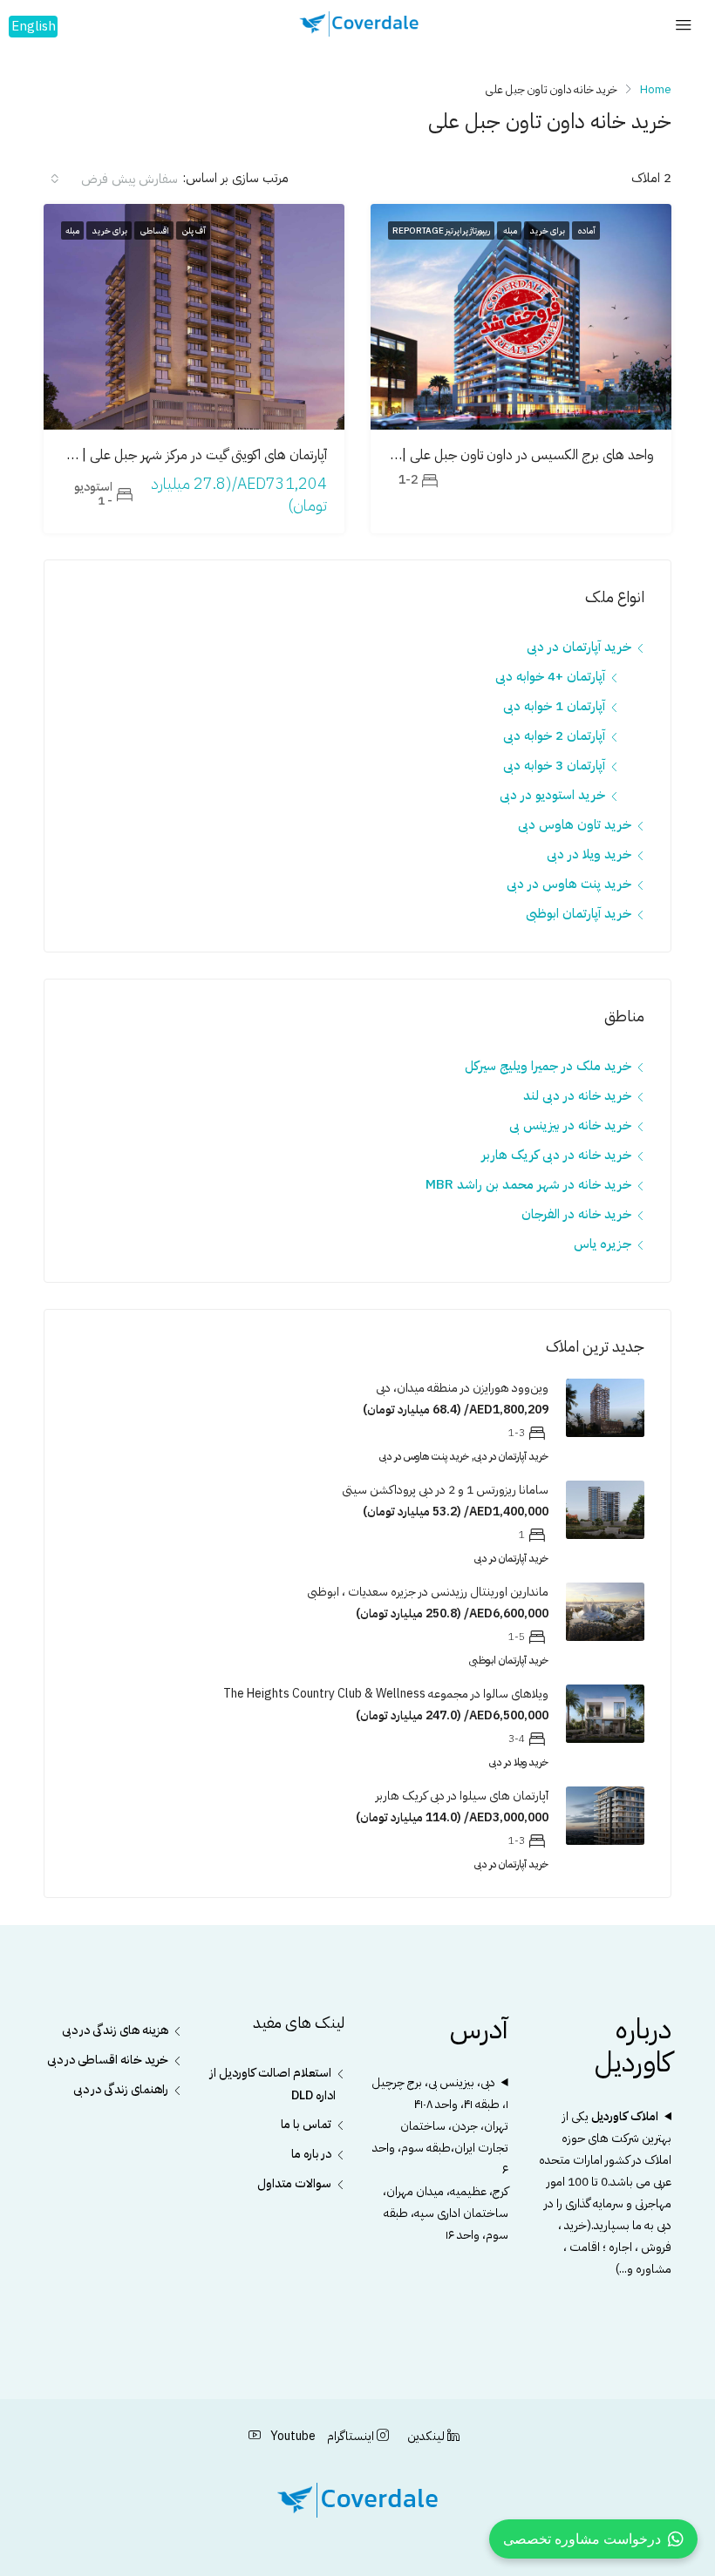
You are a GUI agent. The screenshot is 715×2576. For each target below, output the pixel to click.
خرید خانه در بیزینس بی (570, 1125)
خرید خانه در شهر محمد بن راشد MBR (528, 1184)
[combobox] (113, 179)
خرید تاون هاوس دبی (575, 824)
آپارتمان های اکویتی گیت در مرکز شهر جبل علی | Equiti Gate (168, 455)
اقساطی (154, 230)
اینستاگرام (351, 2436)
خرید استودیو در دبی (552, 795)
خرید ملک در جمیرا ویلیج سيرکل (548, 1066)
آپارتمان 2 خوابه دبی (554, 736)
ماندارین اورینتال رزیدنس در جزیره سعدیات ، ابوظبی (428, 1592)
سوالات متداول (294, 2183)
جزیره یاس (603, 1244)
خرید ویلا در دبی (589, 854)
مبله (509, 230)
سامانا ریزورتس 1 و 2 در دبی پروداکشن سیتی (445, 1490)
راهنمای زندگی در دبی (121, 2089)
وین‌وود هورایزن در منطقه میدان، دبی (462, 1388)
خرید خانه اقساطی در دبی (108, 2060)
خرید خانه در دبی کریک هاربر (556, 1155)
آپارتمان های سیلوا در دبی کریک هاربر (462, 1796)
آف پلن (193, 230)
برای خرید (547, 230)
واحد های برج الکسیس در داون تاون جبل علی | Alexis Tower (486, 455)
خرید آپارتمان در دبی (579, 647)
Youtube (292, 2436)
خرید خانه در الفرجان (576, 1214)
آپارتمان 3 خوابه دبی (554, 765)
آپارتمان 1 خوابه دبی (554, 706)
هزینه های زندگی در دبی (115, 2030)
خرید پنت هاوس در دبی (569, 884)
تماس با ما (306, 2124)
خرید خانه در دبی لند (577, 1095)
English (34, 26)
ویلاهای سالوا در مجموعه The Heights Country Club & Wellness (386, 1694)
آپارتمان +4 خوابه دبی (550, 676)
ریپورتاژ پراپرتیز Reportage (441, 230)
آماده (586, 230)
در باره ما (311, 2154)
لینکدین (426, 2436)
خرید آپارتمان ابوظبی (579, 913)
